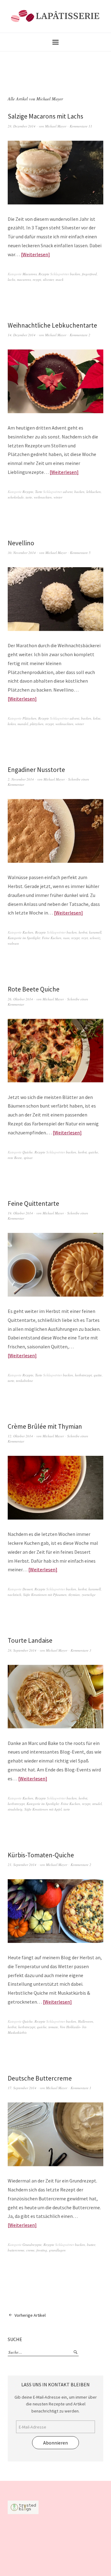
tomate (53, 2027)
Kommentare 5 (80, 553)
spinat (28, 1158)
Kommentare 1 (81, 2088)
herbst (83, 932)
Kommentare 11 (81, 126)
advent (68, 492)
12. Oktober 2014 (20, 1436)
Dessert (28, 1589)
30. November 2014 (22, 553)
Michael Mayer (56, 126)
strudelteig (15, 1809)
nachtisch (14, 1595)
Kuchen (28, 932)
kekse (97, 718)
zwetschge (89, 1595)
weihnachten (43, 497)
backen (75, 274)
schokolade (16, 497)
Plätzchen (29, 718)
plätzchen (37, 724)
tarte (29, 497)
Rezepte (44, 274)
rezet (85, 938)
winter (58, 497)
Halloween (86, 2021)
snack (60, 279)
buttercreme (16, 2250)
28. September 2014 (22, 1650)
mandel (23, 724)
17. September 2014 (22, 2088)
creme (30, 2250)
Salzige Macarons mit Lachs (45, 116)
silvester (48, 279)
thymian (74, 1595)
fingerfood (89, 274)
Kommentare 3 (81, 1650)
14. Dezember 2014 (22, 335)
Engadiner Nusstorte (36, 770)
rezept (37, 279)
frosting (42, 2250)
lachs (11, 279)
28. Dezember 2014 (22, 126)
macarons (24, 279)
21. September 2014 (22, 1865)
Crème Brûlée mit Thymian (45, 1426)
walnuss (13, 943)
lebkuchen (94, 492)
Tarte (39, 492)
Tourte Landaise (30, 1640)
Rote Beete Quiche (34, 989)
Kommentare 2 (80, 335)
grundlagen (57, 2250)
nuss (66, 938)
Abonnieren (55, 2443)
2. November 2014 (21, 779)
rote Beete (15, 1158)
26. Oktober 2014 (20, 999)
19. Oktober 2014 (20, 1213)
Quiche (28, 1152)
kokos (12, 724)
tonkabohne (25, 1381)
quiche (93, 1152)
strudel (97, 1804)
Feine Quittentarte (33, 1203)
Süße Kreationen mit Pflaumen (45, 1595)
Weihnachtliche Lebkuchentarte (52, 325)
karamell (95, 932)
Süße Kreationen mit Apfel (43, 1809)
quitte (98, 1375)
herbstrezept (83, 1375)
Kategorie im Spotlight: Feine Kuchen (35, 938)
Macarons (30, 274)
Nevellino (21, 543)
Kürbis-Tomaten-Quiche (41, 1855)
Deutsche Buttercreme (40, 2078)
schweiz (95, 938)
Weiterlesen (35, 254)
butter (91, 2245)
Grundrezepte (32, 2245)
